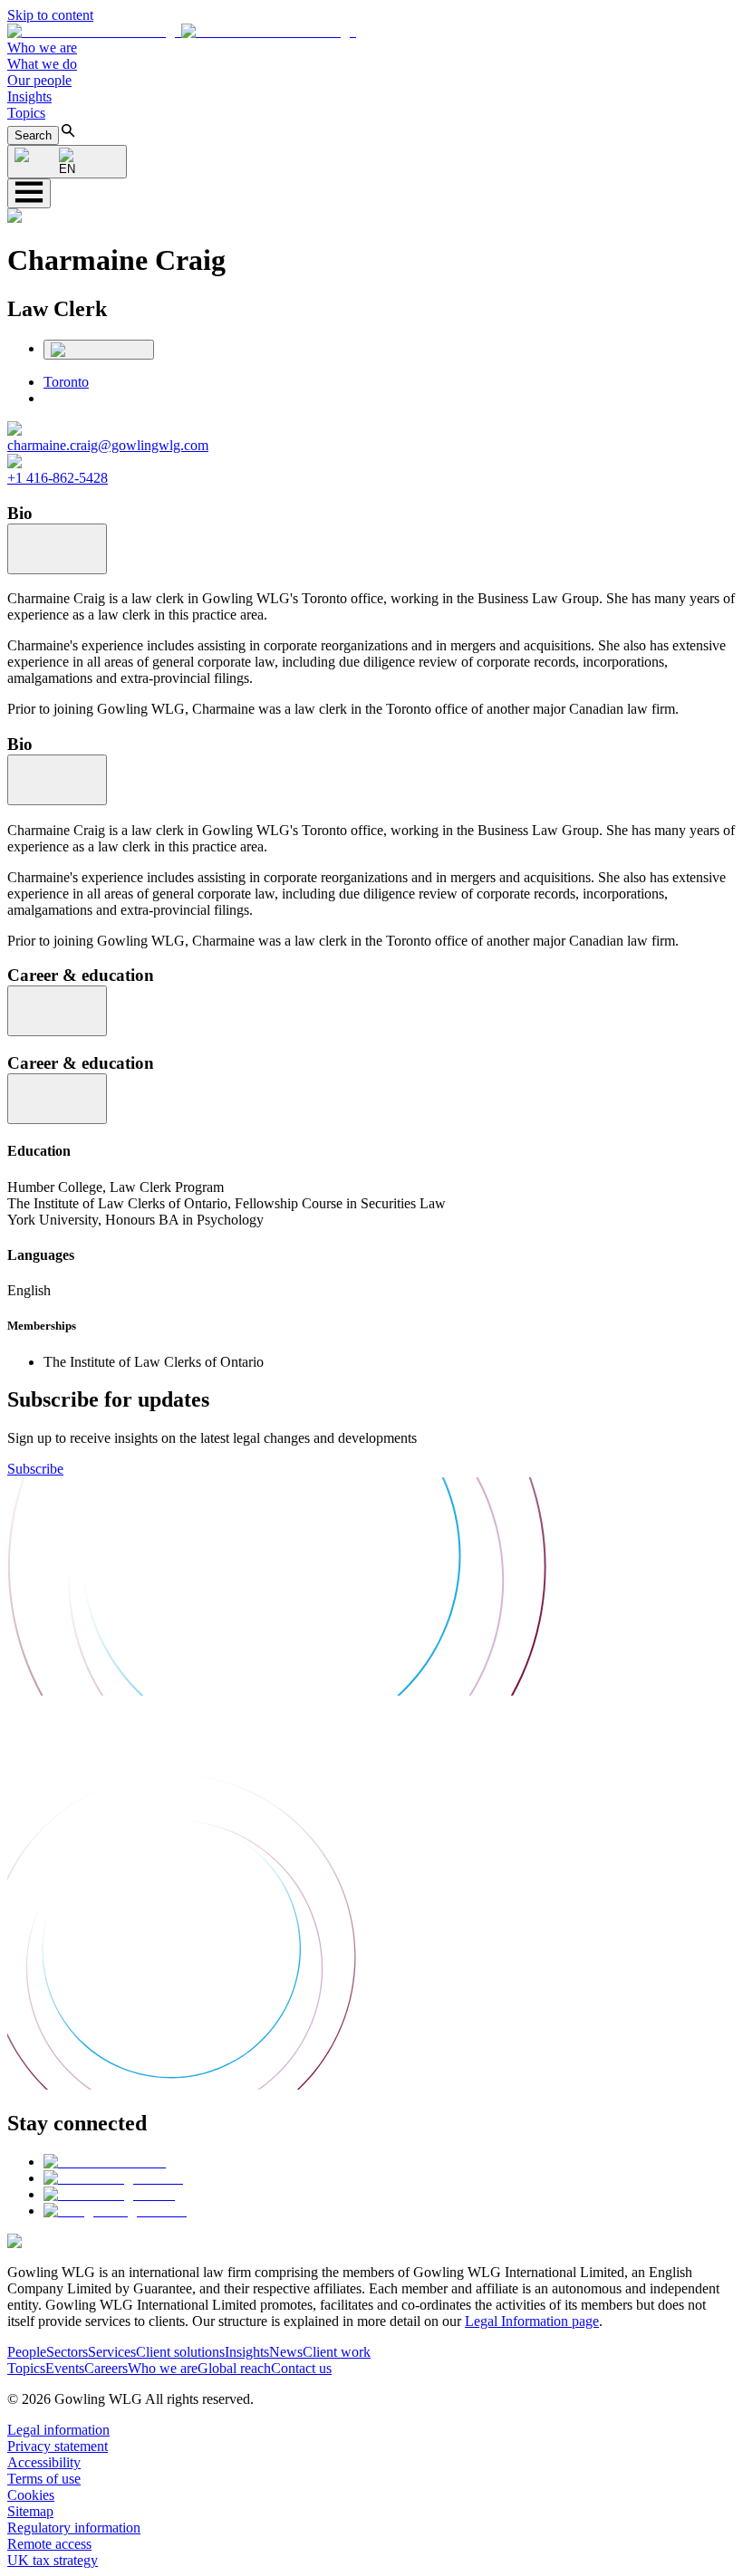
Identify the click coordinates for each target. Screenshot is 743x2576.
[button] (182, 31)
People (27, 2352)
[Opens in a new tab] (105, 2162)
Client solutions (180, 2352)
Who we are (42, 48)
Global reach (234, 2368)
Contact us (301, 2368)
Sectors (67, 2352)
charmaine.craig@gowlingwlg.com (108, 445)
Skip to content (50, 15)
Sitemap (30, 2511)
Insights (29, 96)
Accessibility (44, 2462)
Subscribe (35, 1469)
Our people (39, 80)
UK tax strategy (53, 2560)
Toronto (66, 382)
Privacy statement (58, 2446)
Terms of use (44, 2479)
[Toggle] (57, 549)
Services (112, 2352)
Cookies (31, 2495)
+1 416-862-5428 (58, 478)
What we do (42, 64)
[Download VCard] (99, 350)
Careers (106, 2368)
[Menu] (29, 193)
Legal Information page (532, 2321)
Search (33, 135)
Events (65, 2368)
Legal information (58, 2430)
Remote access (49, 2544)
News (286, 2352)
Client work (337, 2352)
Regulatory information (74, 2528)
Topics (26, 113)
